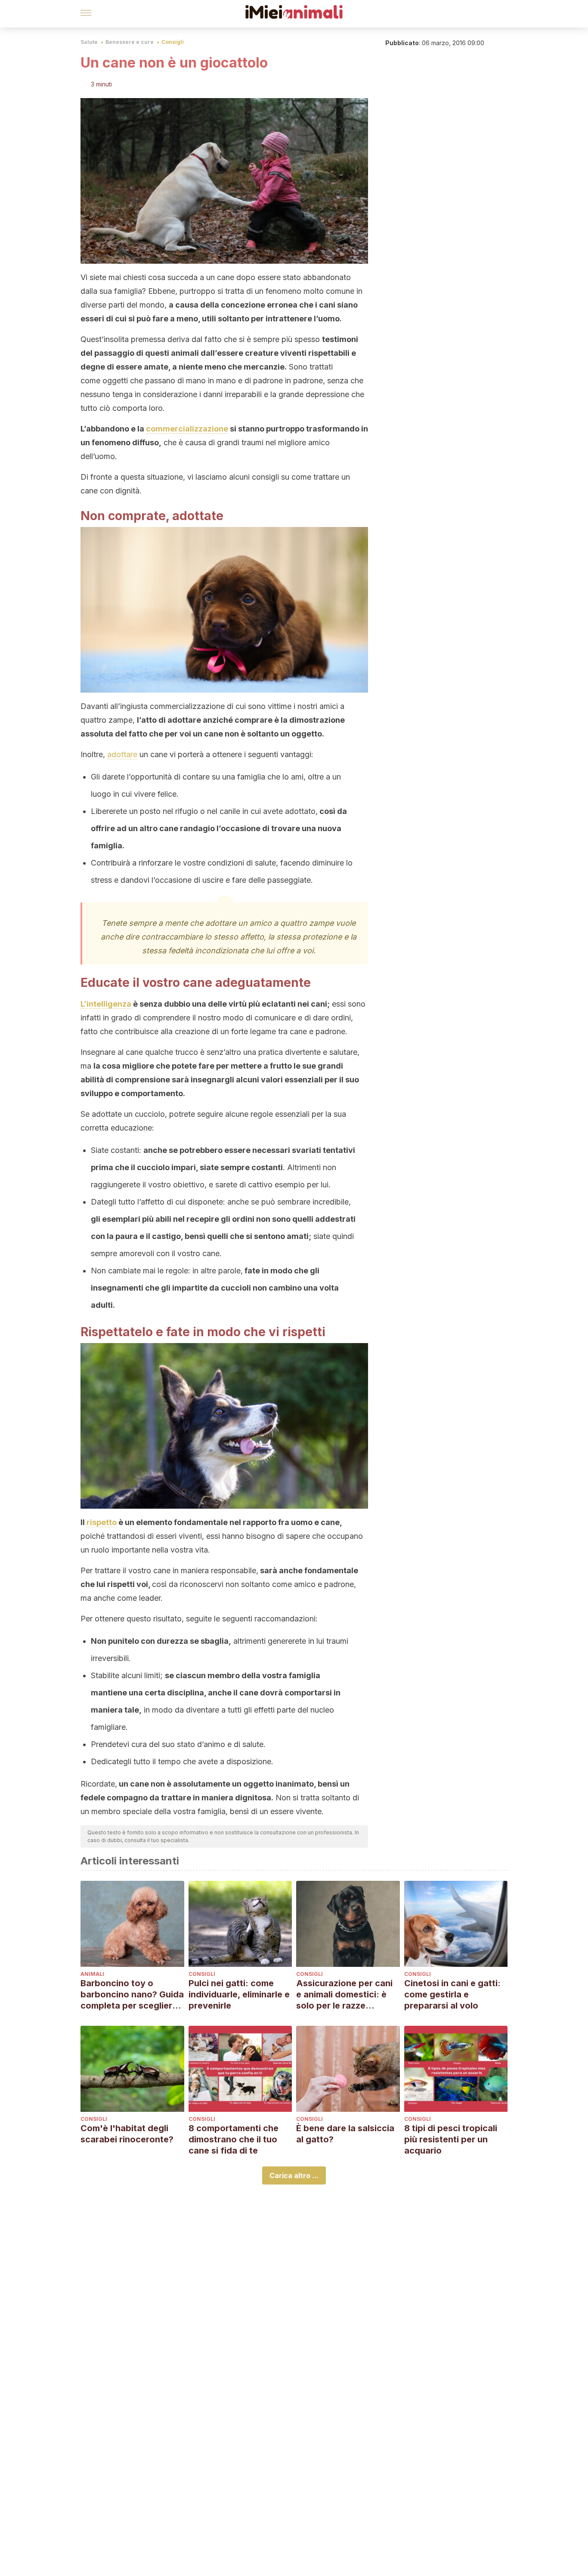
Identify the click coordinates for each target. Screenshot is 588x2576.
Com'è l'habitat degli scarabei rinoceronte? (127, 2134)
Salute (89, 42)
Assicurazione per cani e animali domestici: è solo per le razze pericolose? (344, 1995)
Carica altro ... (294, 2175)
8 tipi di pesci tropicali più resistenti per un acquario (451, 2139)
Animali (92, 1974)
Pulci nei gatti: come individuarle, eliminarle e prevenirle (239, 1994)
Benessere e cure (130, 42)
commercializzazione (187, 429)
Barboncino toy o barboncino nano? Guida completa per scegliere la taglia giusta (132, 1995)
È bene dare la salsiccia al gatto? (345, 2134)
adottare (122, 754)
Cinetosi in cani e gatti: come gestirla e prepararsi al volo (452, 1994)
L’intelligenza (106, 1004)
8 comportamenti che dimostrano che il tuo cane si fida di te (234, 2139)
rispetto (102, 1522)
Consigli (173, 42)
